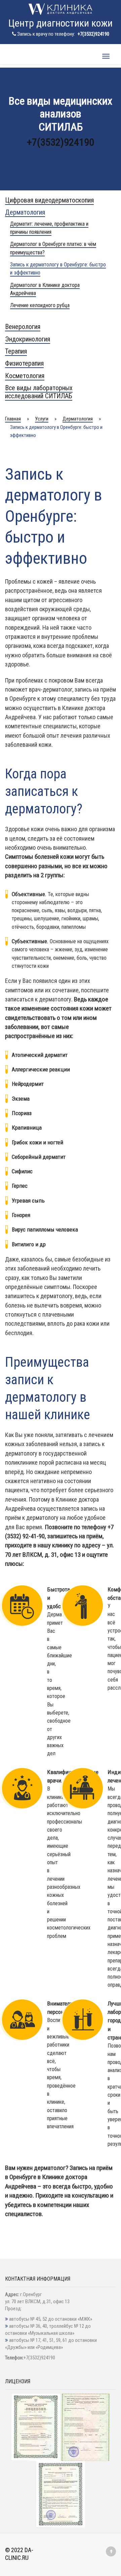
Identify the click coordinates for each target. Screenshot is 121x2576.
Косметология (25, 376)
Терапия (16, 351)
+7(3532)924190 (93, 34)
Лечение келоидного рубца (40, 305)
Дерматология (25, 212)
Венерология (23, 327)
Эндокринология (28, 339)
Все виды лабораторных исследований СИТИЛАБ (39, 392)
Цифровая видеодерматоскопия (49, 200)
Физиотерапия (24, 363)
